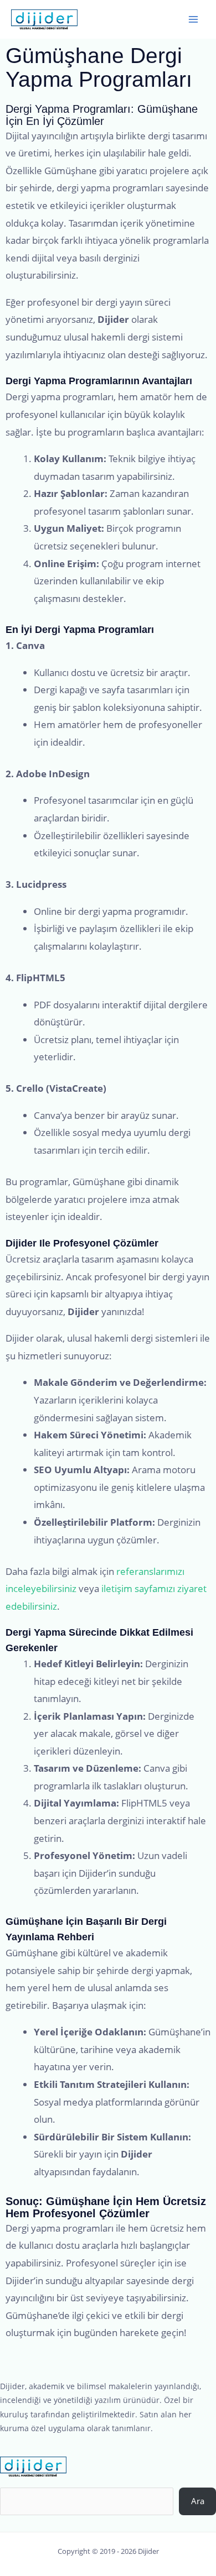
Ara (198, 2501)
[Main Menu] (193, 19)
